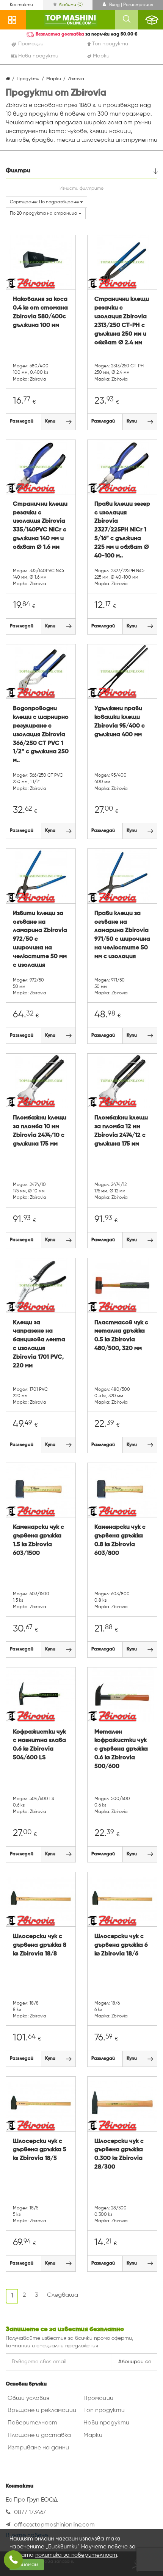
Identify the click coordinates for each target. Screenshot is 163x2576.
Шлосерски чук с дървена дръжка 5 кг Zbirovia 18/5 (40, 2150)
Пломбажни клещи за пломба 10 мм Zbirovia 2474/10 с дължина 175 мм (40, 1131)
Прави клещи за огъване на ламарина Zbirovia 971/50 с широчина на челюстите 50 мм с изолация (122, 935)
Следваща (63, 2295)
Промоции (98, 2398)
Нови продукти (106, 2423)
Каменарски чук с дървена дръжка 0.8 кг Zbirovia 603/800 (120, 1540)
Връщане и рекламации (42, 2410)
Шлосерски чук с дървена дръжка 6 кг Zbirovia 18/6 (121, 1945)
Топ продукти (104, 2410)
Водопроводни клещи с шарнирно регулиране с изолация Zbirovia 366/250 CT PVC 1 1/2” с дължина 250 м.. (41, 735)
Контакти (21, 5)
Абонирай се (135, 2362)
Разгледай (22, 421)
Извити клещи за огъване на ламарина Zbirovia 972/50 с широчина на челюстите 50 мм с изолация (40, 939)
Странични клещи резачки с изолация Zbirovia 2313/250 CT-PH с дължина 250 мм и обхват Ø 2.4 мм (122, 321)
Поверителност (32, 2423)
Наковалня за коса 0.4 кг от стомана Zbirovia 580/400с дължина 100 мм (40, 312)
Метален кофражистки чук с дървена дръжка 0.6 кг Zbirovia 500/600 (121, 1749)
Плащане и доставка (39, 2435)
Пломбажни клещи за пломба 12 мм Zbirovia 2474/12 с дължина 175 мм (121, 1131)
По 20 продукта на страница (44, 214)
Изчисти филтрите (81, 189)
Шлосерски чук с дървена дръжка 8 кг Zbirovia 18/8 (40, 1945)
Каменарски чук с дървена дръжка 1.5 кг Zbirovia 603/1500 (38, 1540)
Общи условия (28, 2398)
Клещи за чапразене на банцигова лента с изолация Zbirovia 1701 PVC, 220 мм (39, 1344)
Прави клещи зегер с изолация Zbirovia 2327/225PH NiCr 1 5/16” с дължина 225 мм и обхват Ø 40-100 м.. (122, 530)
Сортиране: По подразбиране (45, 202)
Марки (93, 2435)
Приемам (27, 2565)
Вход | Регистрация (131, 5)
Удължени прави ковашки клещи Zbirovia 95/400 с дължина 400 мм (120, 722)
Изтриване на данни (38, 2448)
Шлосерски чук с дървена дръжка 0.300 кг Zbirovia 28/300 (119, 2154)
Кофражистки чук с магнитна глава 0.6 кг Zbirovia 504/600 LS (39, 1745)
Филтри (18, 171)
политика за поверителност (76, 2555)
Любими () (71, 5)
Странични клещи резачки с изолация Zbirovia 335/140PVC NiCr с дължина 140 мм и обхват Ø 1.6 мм (40, 526)
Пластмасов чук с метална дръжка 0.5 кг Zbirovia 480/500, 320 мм (121, 1336)
